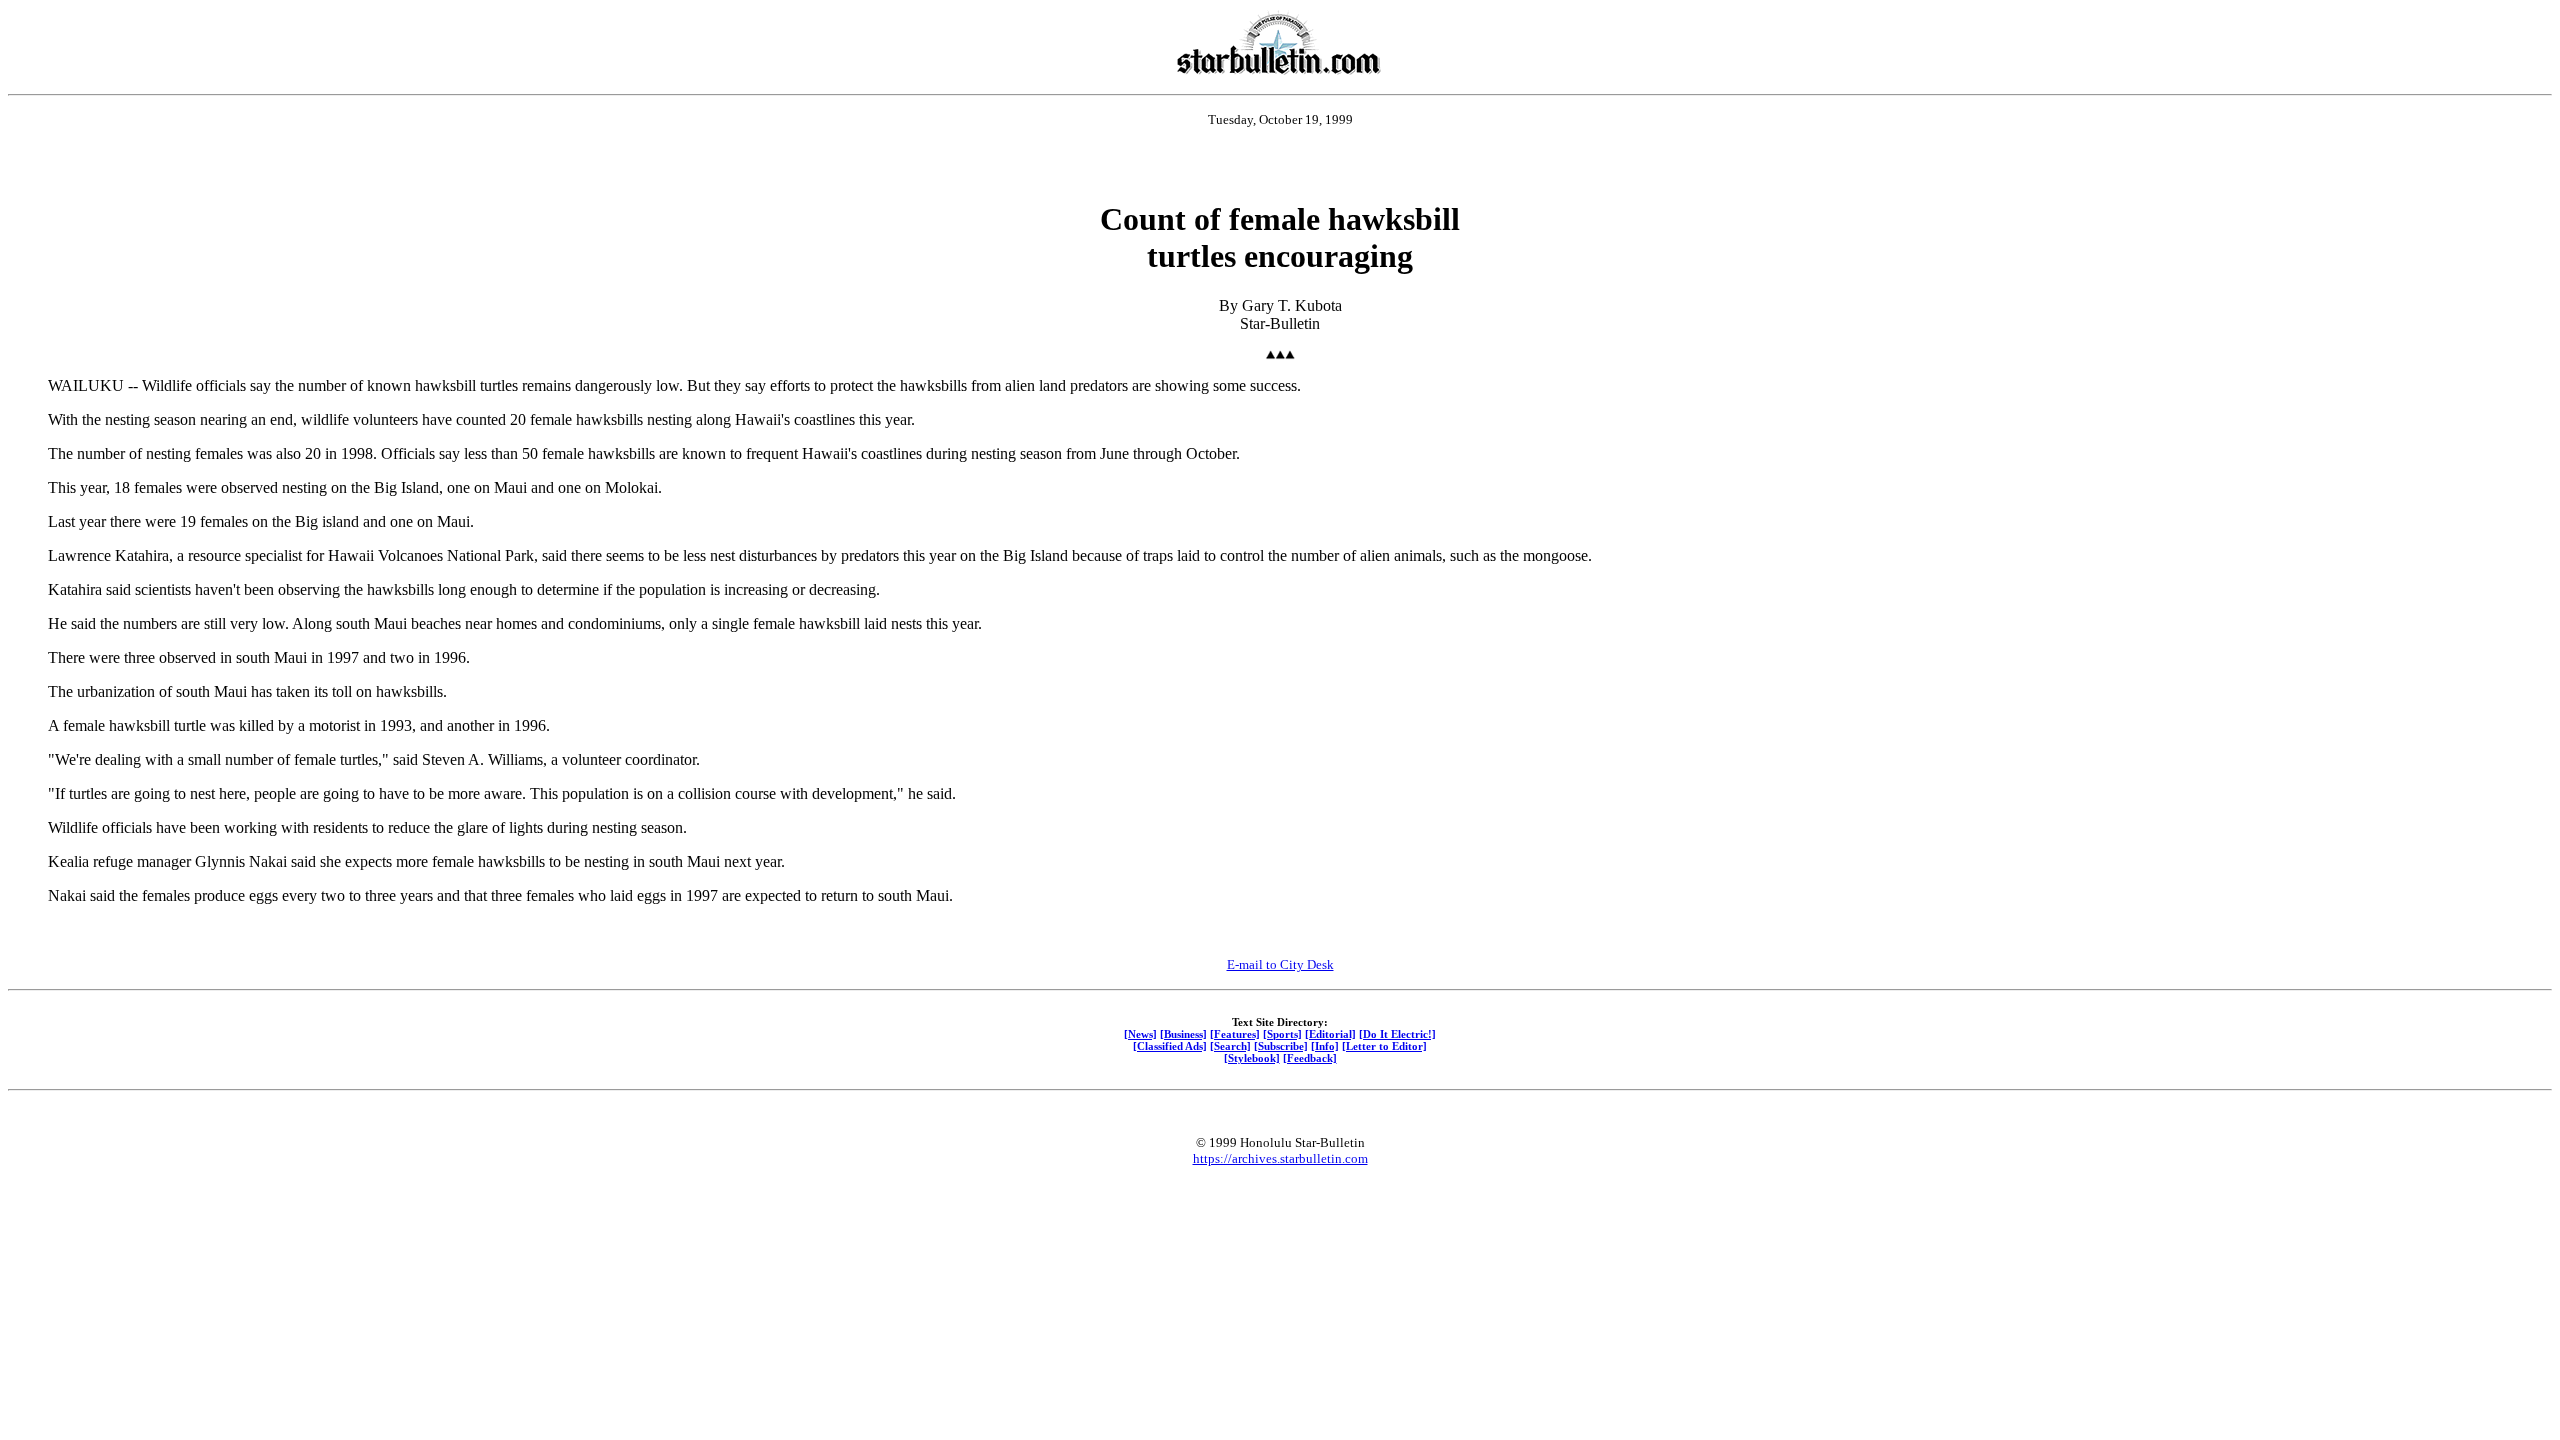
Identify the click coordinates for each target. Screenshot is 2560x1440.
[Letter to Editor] (1384, 1046)
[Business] (1183, 1034)
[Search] (1230, 1046)
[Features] (1235, 1034)
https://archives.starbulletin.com (1280, 1158)
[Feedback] (1310, 1058)
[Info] (1325, 1046)
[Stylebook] (1252, 1058)
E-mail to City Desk (1280, 964)
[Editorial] (1330, 1034)
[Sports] (1282, 1034)
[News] (1140, 1034)
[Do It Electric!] (1397, 1034)
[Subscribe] (1281, 1046)
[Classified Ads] (1170, 1046)
